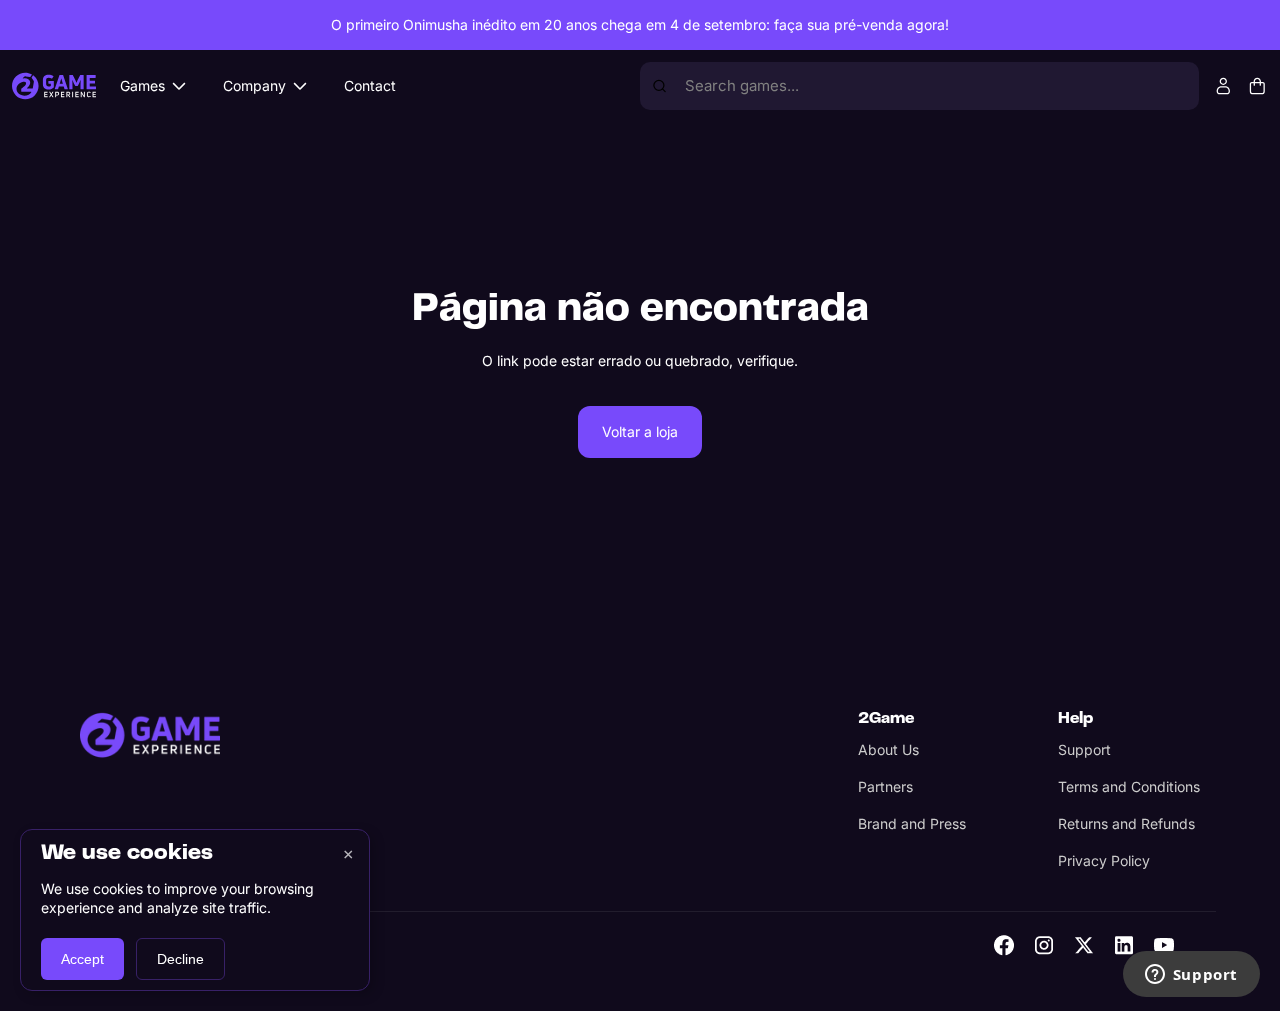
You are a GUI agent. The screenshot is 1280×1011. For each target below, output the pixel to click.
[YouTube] (1164, 945)
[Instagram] (1044, 945)
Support (1084, 749)
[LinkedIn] (1124, 945)
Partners (885, 786)
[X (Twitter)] (1084, 945)
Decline (180, 959)
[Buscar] (659, 86)
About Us (888, 749)
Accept (82, 959)
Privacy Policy (1104, 860)
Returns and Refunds (1126, 823)
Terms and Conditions (1129, 786)
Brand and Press (912, 823)
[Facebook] (1004, 945)
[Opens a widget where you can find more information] (1191, 976)
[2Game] (150, 735)
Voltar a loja (640, 431)
